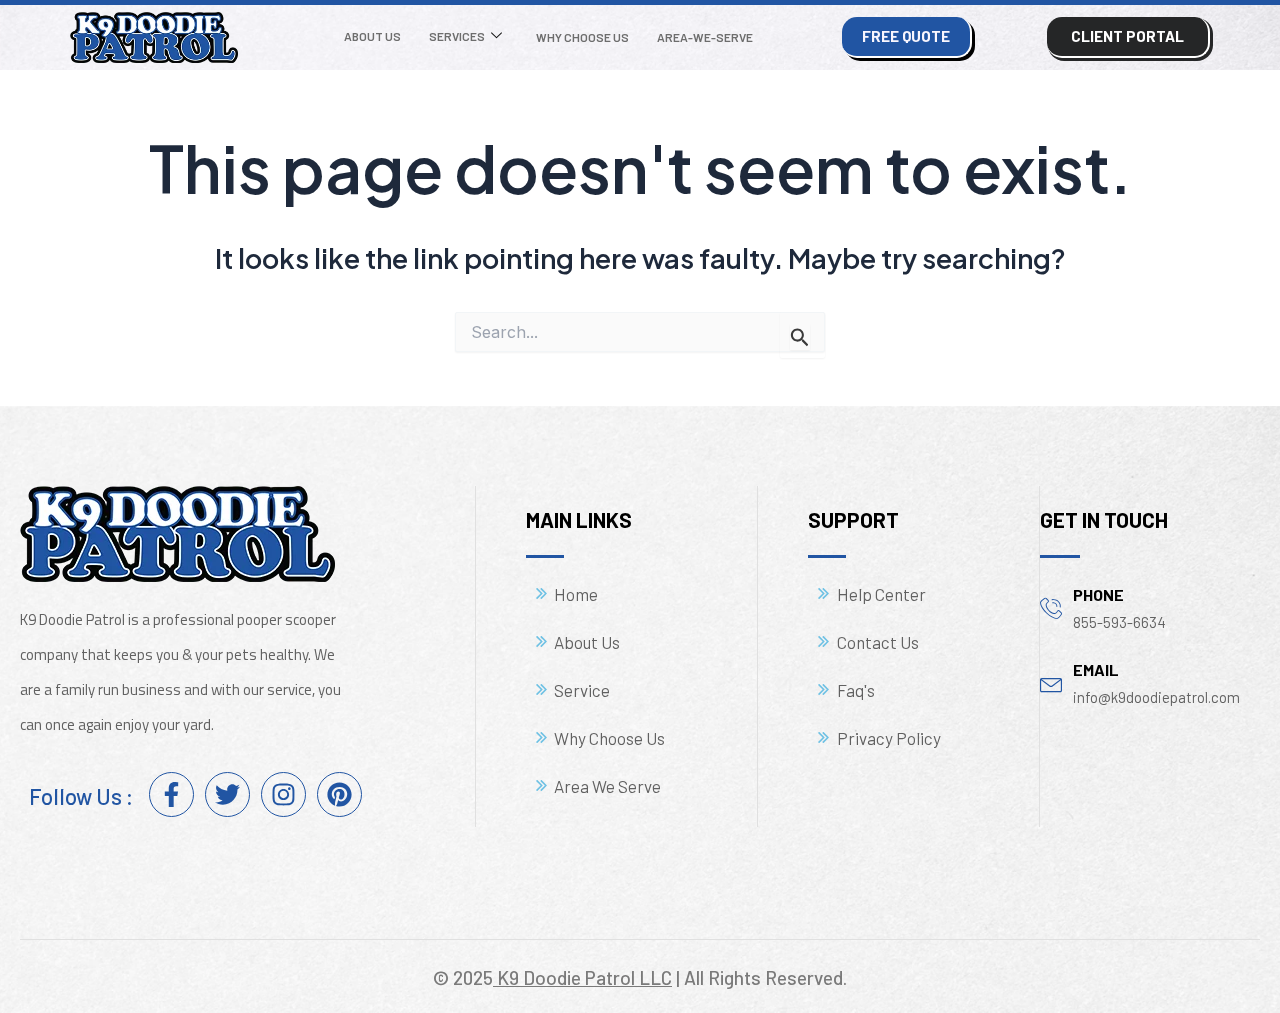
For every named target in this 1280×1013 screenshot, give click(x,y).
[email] (1051, 682)
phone (1098, 594)
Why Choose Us (582, 37)
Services (457, 36)
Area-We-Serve (705, 37)
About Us (372, 36)
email (1096, 669)
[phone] (1051, 607)
